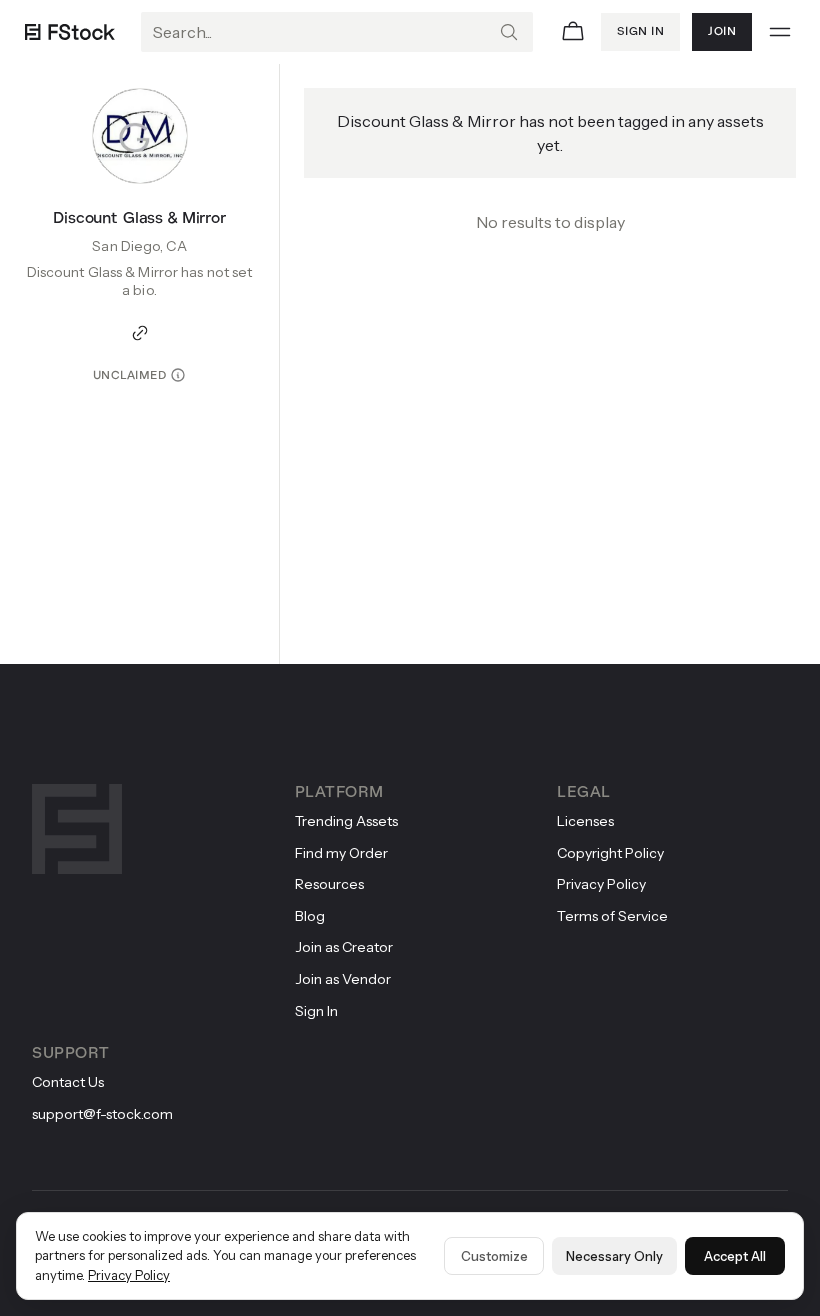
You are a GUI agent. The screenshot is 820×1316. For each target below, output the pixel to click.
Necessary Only (614, 1256)
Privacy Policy (129, 1275)
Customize (494, 1256)
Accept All (735, 1256)
